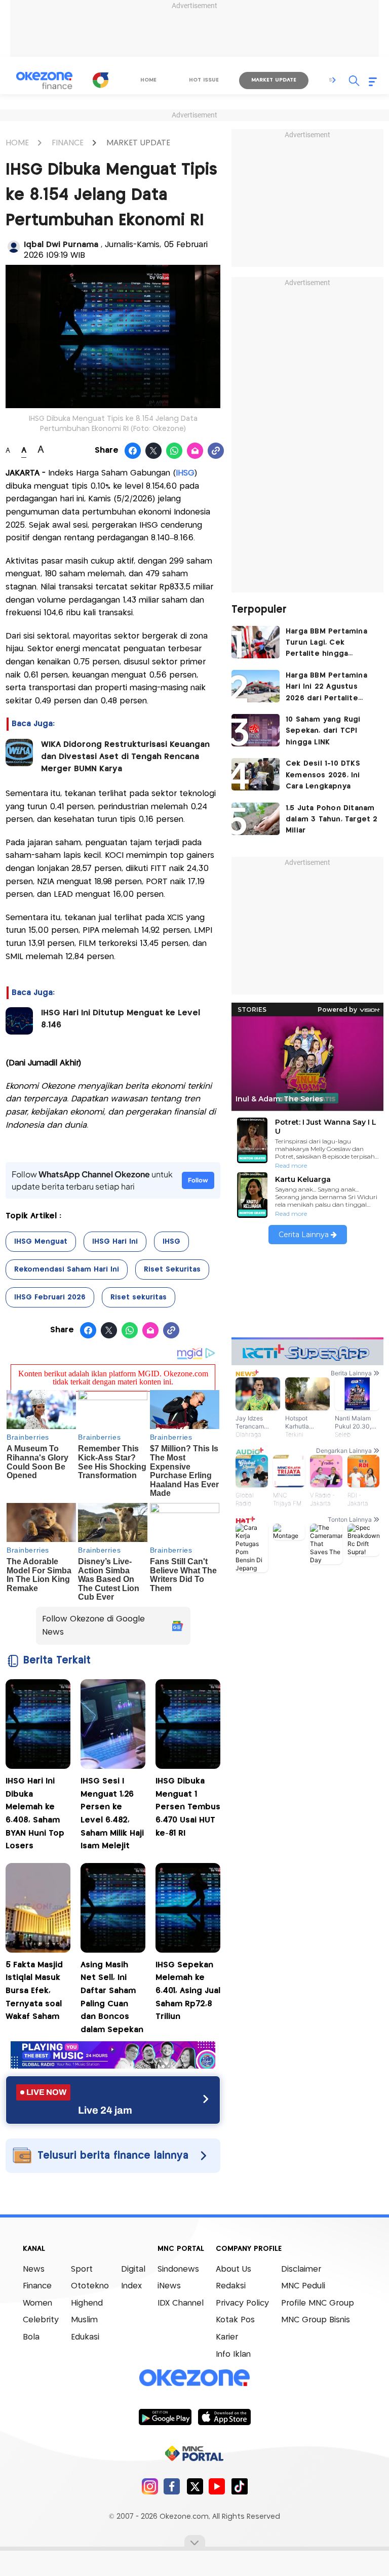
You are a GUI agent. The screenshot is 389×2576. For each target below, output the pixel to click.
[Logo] (101, 80)
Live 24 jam (105, 2110)
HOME (17, 143)
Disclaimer (301, 2269)
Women (37, 2303)
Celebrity (41, 2320)
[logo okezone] (194, 2377)
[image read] (19, 752)
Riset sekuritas (139, 1297)
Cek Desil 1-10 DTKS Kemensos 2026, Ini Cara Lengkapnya (323, 775)
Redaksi (231, 2286)
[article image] (256, 642)
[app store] (224, 2416)
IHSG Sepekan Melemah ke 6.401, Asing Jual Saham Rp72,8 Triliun (188, 1991)
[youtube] (217, 2486)
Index (131, 2286)
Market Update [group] (274, 80)
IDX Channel (181, 2303)
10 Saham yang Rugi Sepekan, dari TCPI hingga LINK (323, 731)
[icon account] (14, 247)
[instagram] (150, 2486)
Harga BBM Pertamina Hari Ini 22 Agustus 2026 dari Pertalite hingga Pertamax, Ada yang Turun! (327, 688)
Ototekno (90, 2286)
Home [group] (148, 80)
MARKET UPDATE (138, 143)
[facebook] (172, 2486)
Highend (87, 2303)
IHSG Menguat (41, 1242)
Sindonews (178, 2269)
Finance (37, 2286)
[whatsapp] (174, 451)
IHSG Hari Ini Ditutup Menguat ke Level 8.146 (121, 1019)
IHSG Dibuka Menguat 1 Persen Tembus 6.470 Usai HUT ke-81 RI (188, 1807)
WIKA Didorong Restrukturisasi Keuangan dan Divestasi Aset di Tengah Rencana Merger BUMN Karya (125, 757)
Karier (227, 2337)
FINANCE (68, 143)
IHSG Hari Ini (115, 1242)
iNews (169, 2286)
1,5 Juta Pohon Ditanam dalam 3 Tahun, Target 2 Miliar (332, 820)
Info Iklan (233, 2354)
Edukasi (85, 2337)
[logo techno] (44, 81)
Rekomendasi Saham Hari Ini (67, 1270)
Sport (82, 2269)
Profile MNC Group (318, 2303)
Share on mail (195, 451)
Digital (133, 2269)
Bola (31, 2337)
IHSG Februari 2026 (50, 1297)
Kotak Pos (235, 2320)
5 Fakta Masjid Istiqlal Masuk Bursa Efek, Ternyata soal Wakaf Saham (34, 1991)
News (34, 2269)
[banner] (113, 2066)
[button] (334, 80)
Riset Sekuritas (172, 1270)
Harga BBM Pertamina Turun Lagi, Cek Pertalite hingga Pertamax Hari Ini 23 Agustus (326, 644)
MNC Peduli (303, 2286)
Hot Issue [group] (204, 80)
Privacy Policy (242, 2303)
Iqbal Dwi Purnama (62, 245)
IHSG (171, 1242)
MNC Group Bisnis (316, 2320)
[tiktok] (239, 2486)
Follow (198, 1180)
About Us (234, 2269)
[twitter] (195, 2486)
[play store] (165, 2416)
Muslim (84, 2320)
